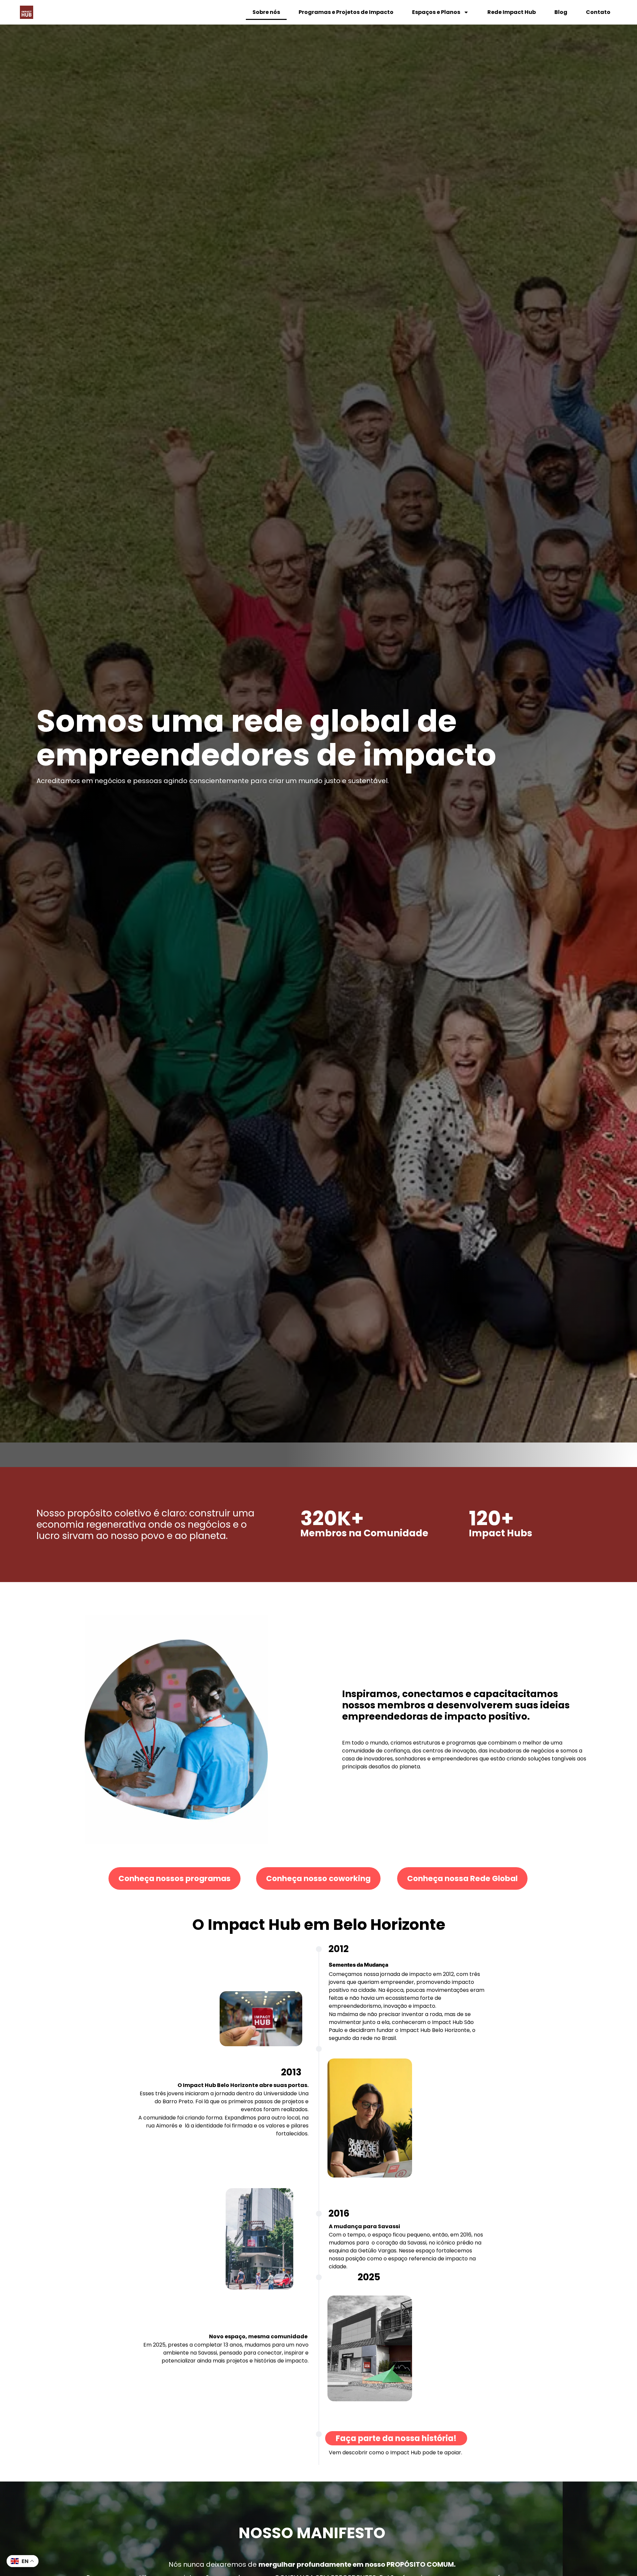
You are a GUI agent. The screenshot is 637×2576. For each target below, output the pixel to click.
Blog (561, 12)
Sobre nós (266, 12)
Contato (598, 12)
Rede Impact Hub (512, 12)
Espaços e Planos (436, 12)
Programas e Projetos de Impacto (346, 12)
